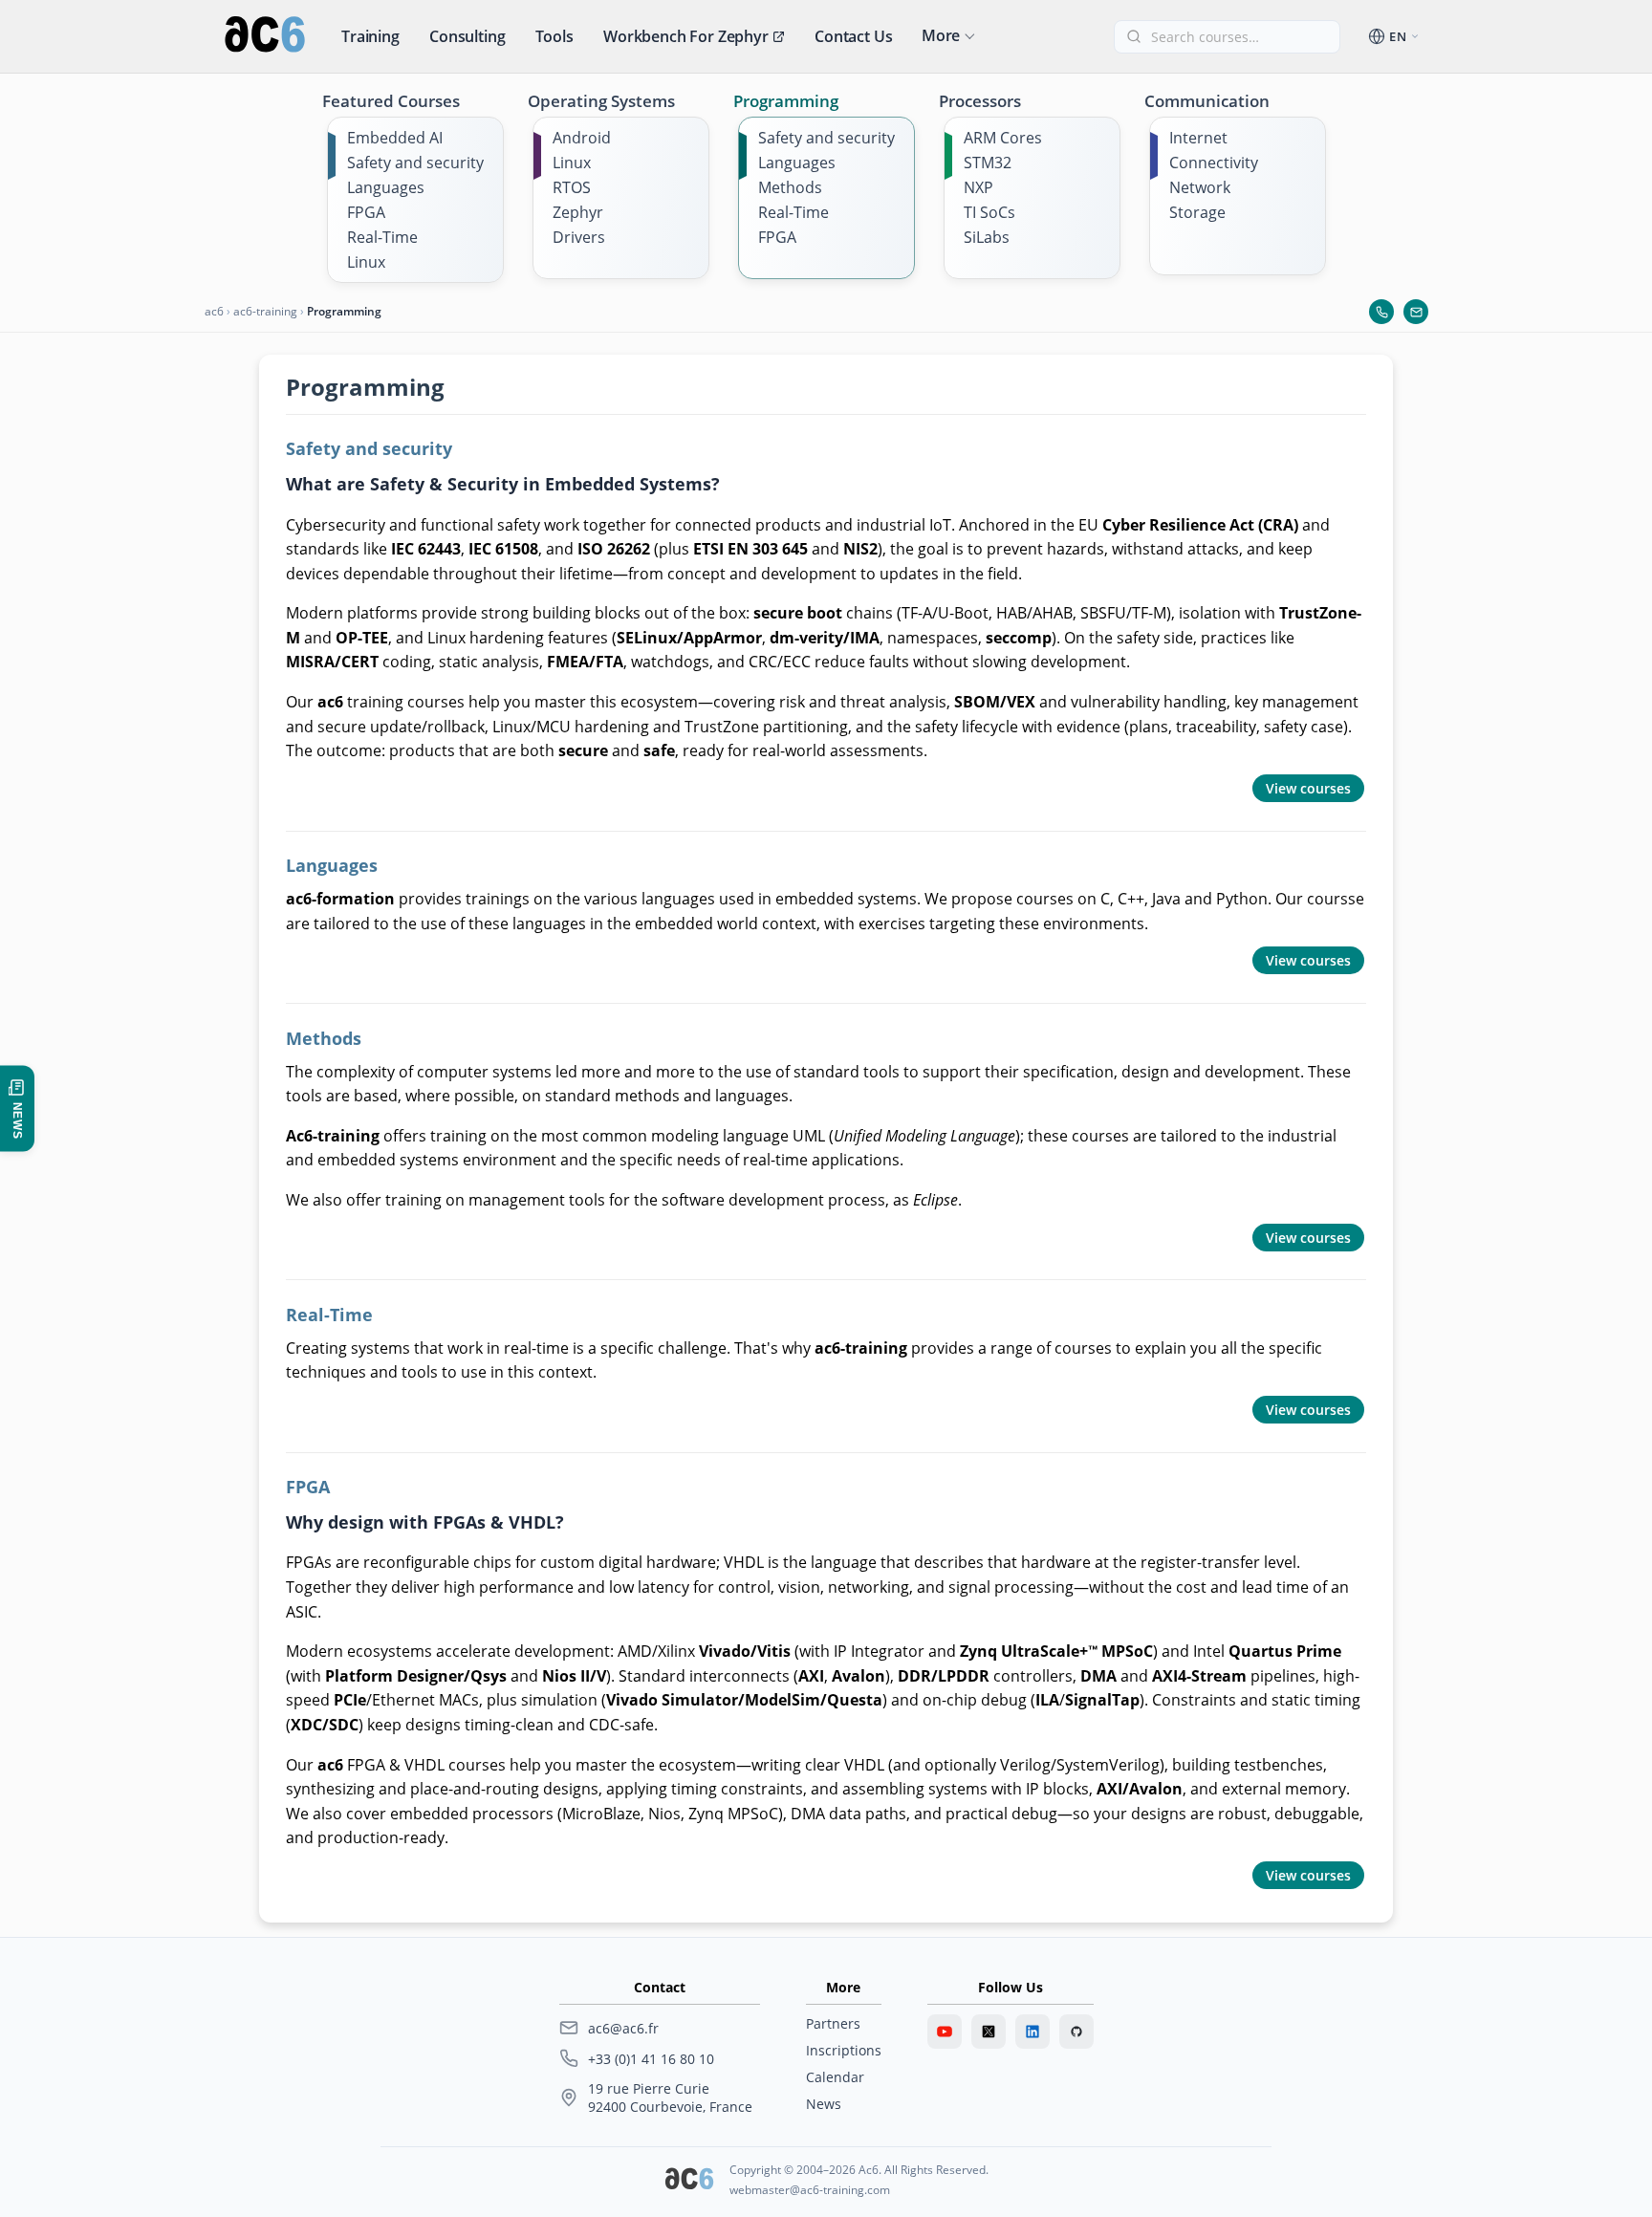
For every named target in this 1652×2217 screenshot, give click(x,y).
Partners (833, 2023)
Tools (554, 36)
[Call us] (1381, 312)
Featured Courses (391, 101)
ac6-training (265, 311)
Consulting (467, 36)
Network (1200, 187)
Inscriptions (844, 2050)
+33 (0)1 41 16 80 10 (651, 2059)
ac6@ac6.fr (623, 2028)
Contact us (853, 36)
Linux (366, 262)
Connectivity (1214, 163)
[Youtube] (945, 2032)
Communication (1207, 101)
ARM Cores (1003, 138)
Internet (1198, 138)
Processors (980, 101)
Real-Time (382, 237)
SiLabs (987, 237)
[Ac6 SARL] (689, 2181)
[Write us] (1416, 312)
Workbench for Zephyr (686, 36)
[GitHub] (1076, 2032)
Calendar (835, 2077)
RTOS (572, 187)
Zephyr (578, 212)
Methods (790, 187)
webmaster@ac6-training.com (810, 2190)
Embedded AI (395, 138)
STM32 (988, 163)
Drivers (579, 237)
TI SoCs (989, 212)
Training (370, 36)
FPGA (366, 212)
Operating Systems (601, 101)
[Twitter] (989, 2032)
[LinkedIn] (1032, 2032)
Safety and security (415, 163)
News (824, 2104)
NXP (978, 187)
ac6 (214, 311)
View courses (1308, 788)
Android (582, 138)
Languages (386, 187)
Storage (1197, 212)
